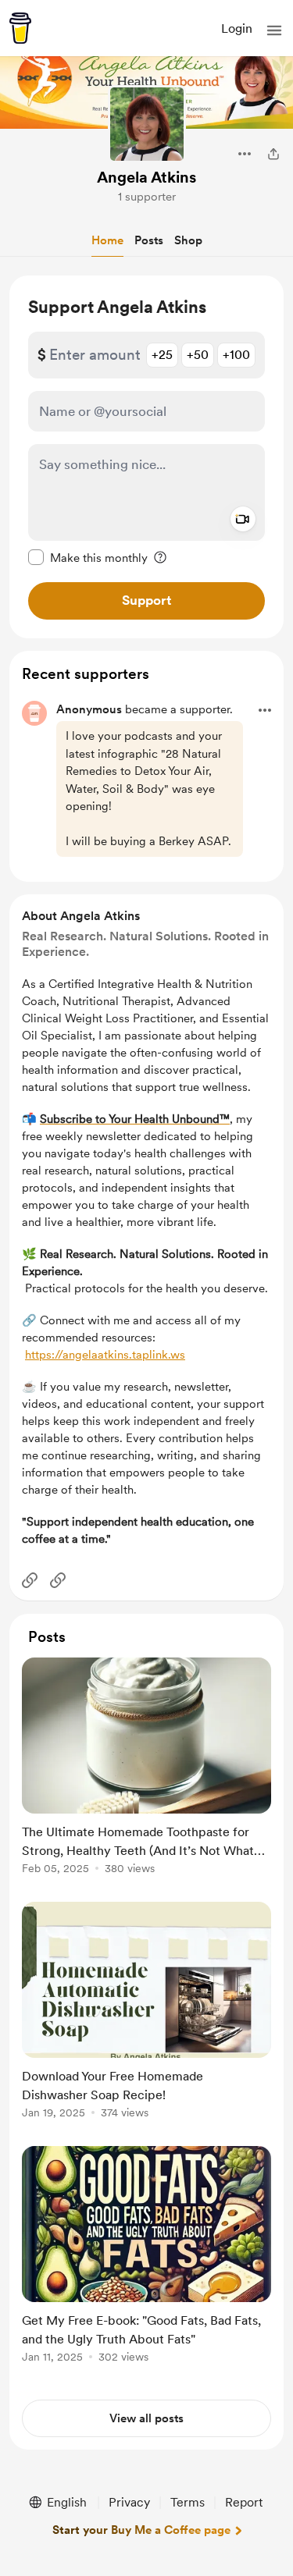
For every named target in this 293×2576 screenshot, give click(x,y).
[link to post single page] (146, 1769)
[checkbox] (88, 557)
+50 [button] (198, 355)
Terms (188, 2502)
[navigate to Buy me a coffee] (20, 28)
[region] (146, 457)
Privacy (129, 2502)
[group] (146, 1775)
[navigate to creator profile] (147, 124)
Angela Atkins (146, 177)
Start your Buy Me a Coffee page (141, 2530)
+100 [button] (236, 355)
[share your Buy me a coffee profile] (273, 154)
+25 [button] (162, 355)
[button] (274, 30)
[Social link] (30, 1580)
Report (244, 2502)
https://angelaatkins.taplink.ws (105, 1355)
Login (237, 28)
